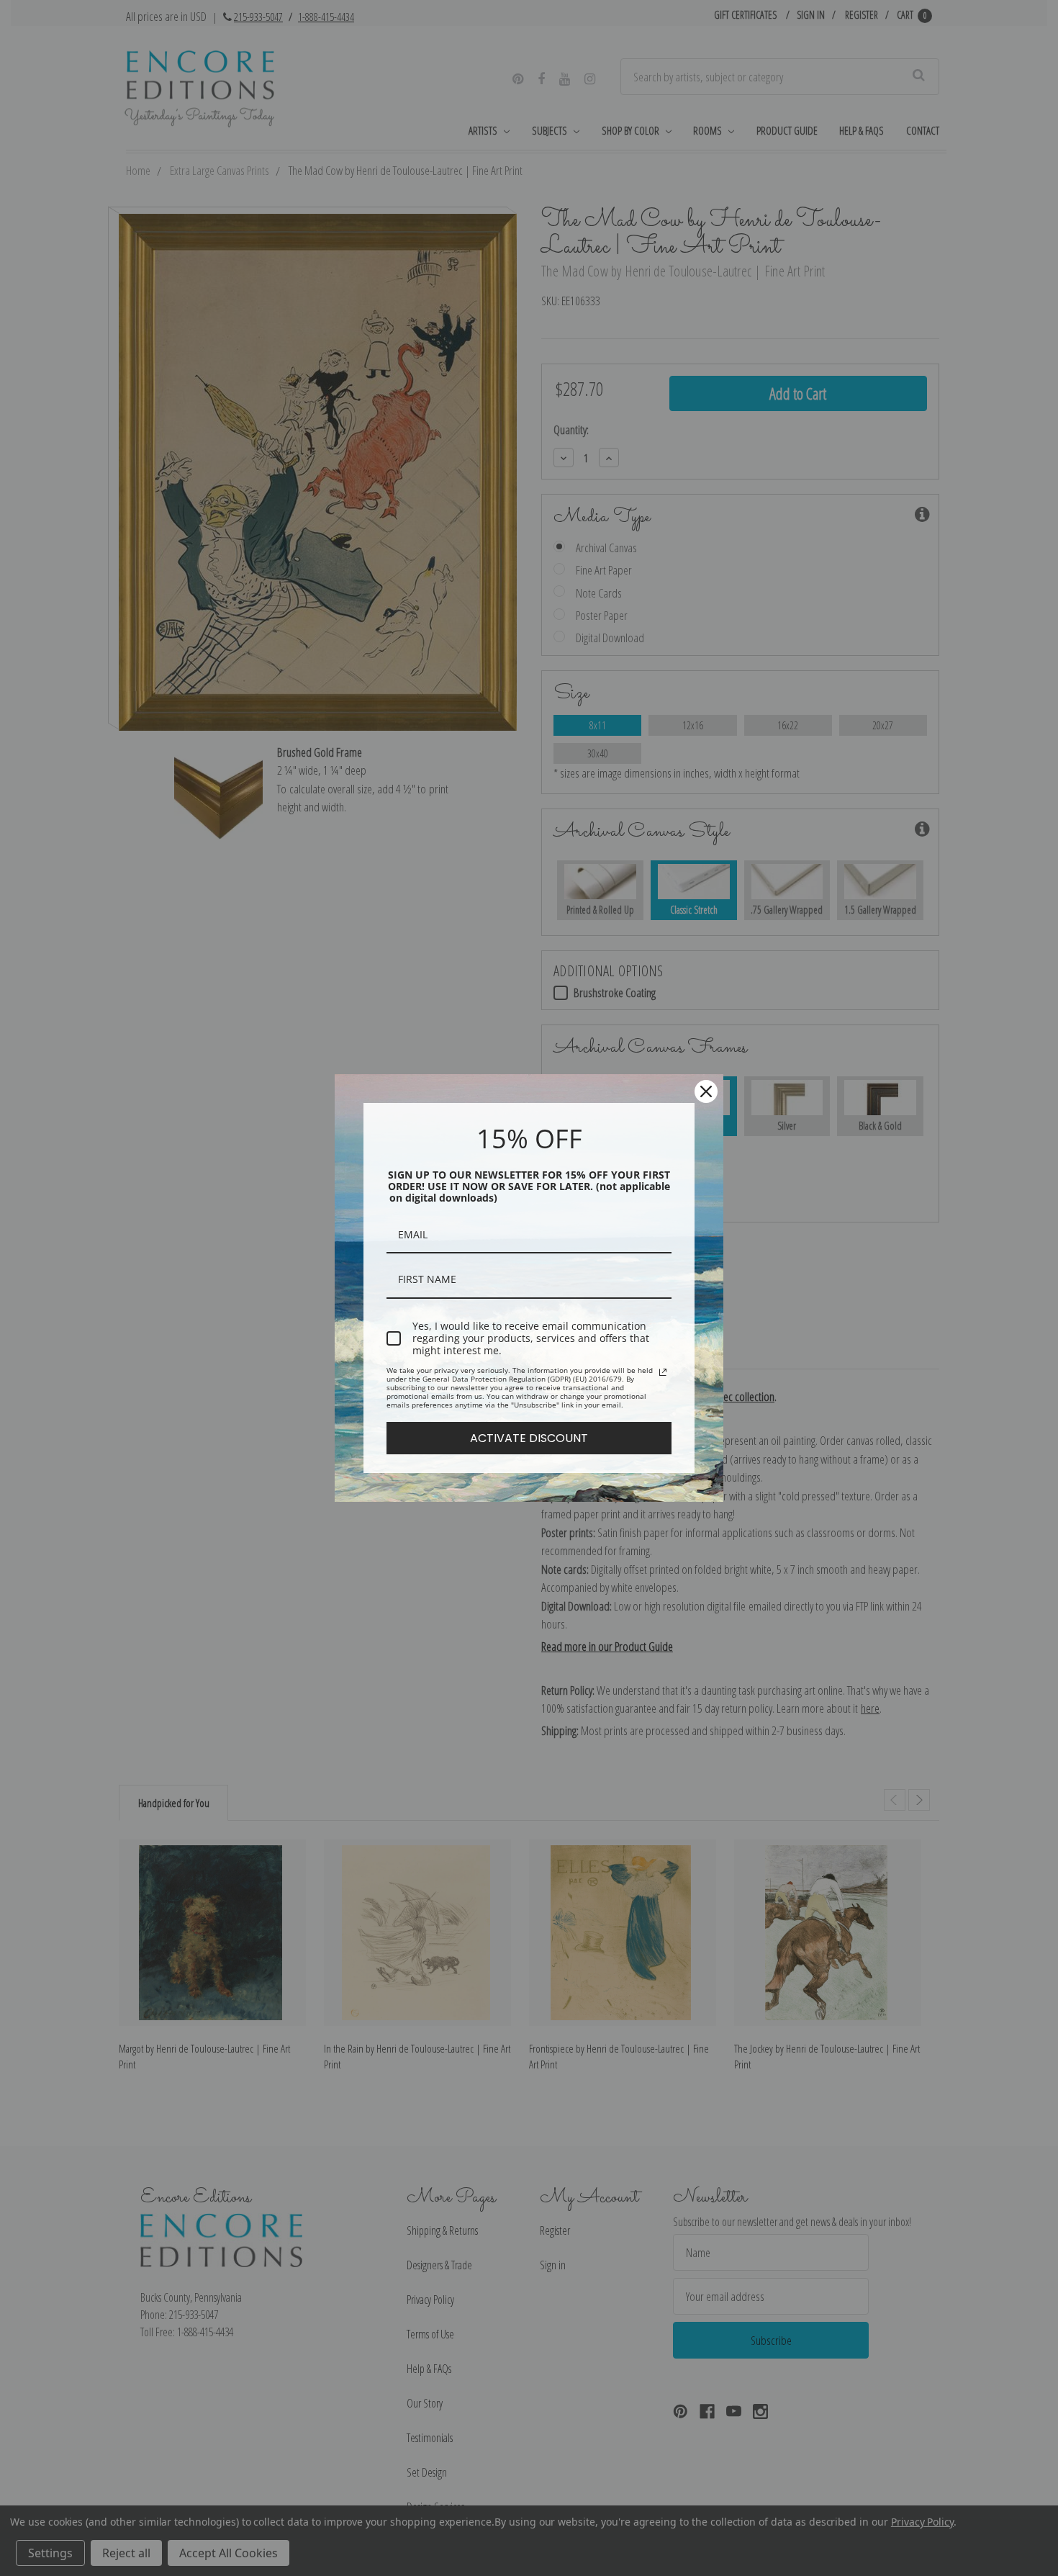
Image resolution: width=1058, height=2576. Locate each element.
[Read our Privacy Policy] (663, 1372)
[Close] (706, 1091)
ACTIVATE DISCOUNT (529, 1438)
